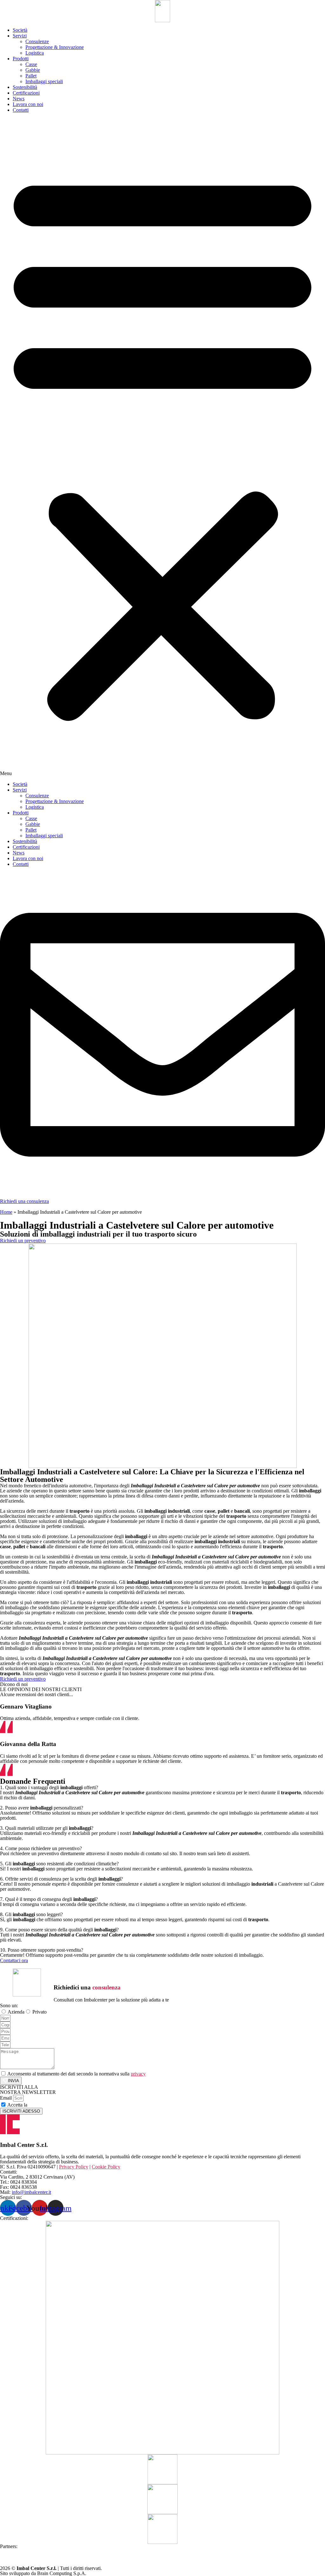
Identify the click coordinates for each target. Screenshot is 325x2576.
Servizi (20, 36)
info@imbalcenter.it (31, 2192)
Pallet (31, 76)
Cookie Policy (106, 2167)
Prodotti (21, 59)
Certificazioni (26, 93)
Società (20, 30)
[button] (162, 447)
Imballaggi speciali (44, 81)
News (19, 99)
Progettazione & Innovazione (55, 47)
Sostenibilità (25, 87)
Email (7, 2098)
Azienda (16, 2012)
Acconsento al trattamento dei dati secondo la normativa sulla (76, 2074)
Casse (31, 64)
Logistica (35, 53)
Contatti (21, 110)
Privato (40, 2012)
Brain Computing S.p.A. (62, 2573)
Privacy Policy (43, 2105)
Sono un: (9, 2005)
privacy (138, 2074)
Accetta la (33, 2105)
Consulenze (37, 41)
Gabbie (33, 70)
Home (6, 1212)
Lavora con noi (28, 104)
